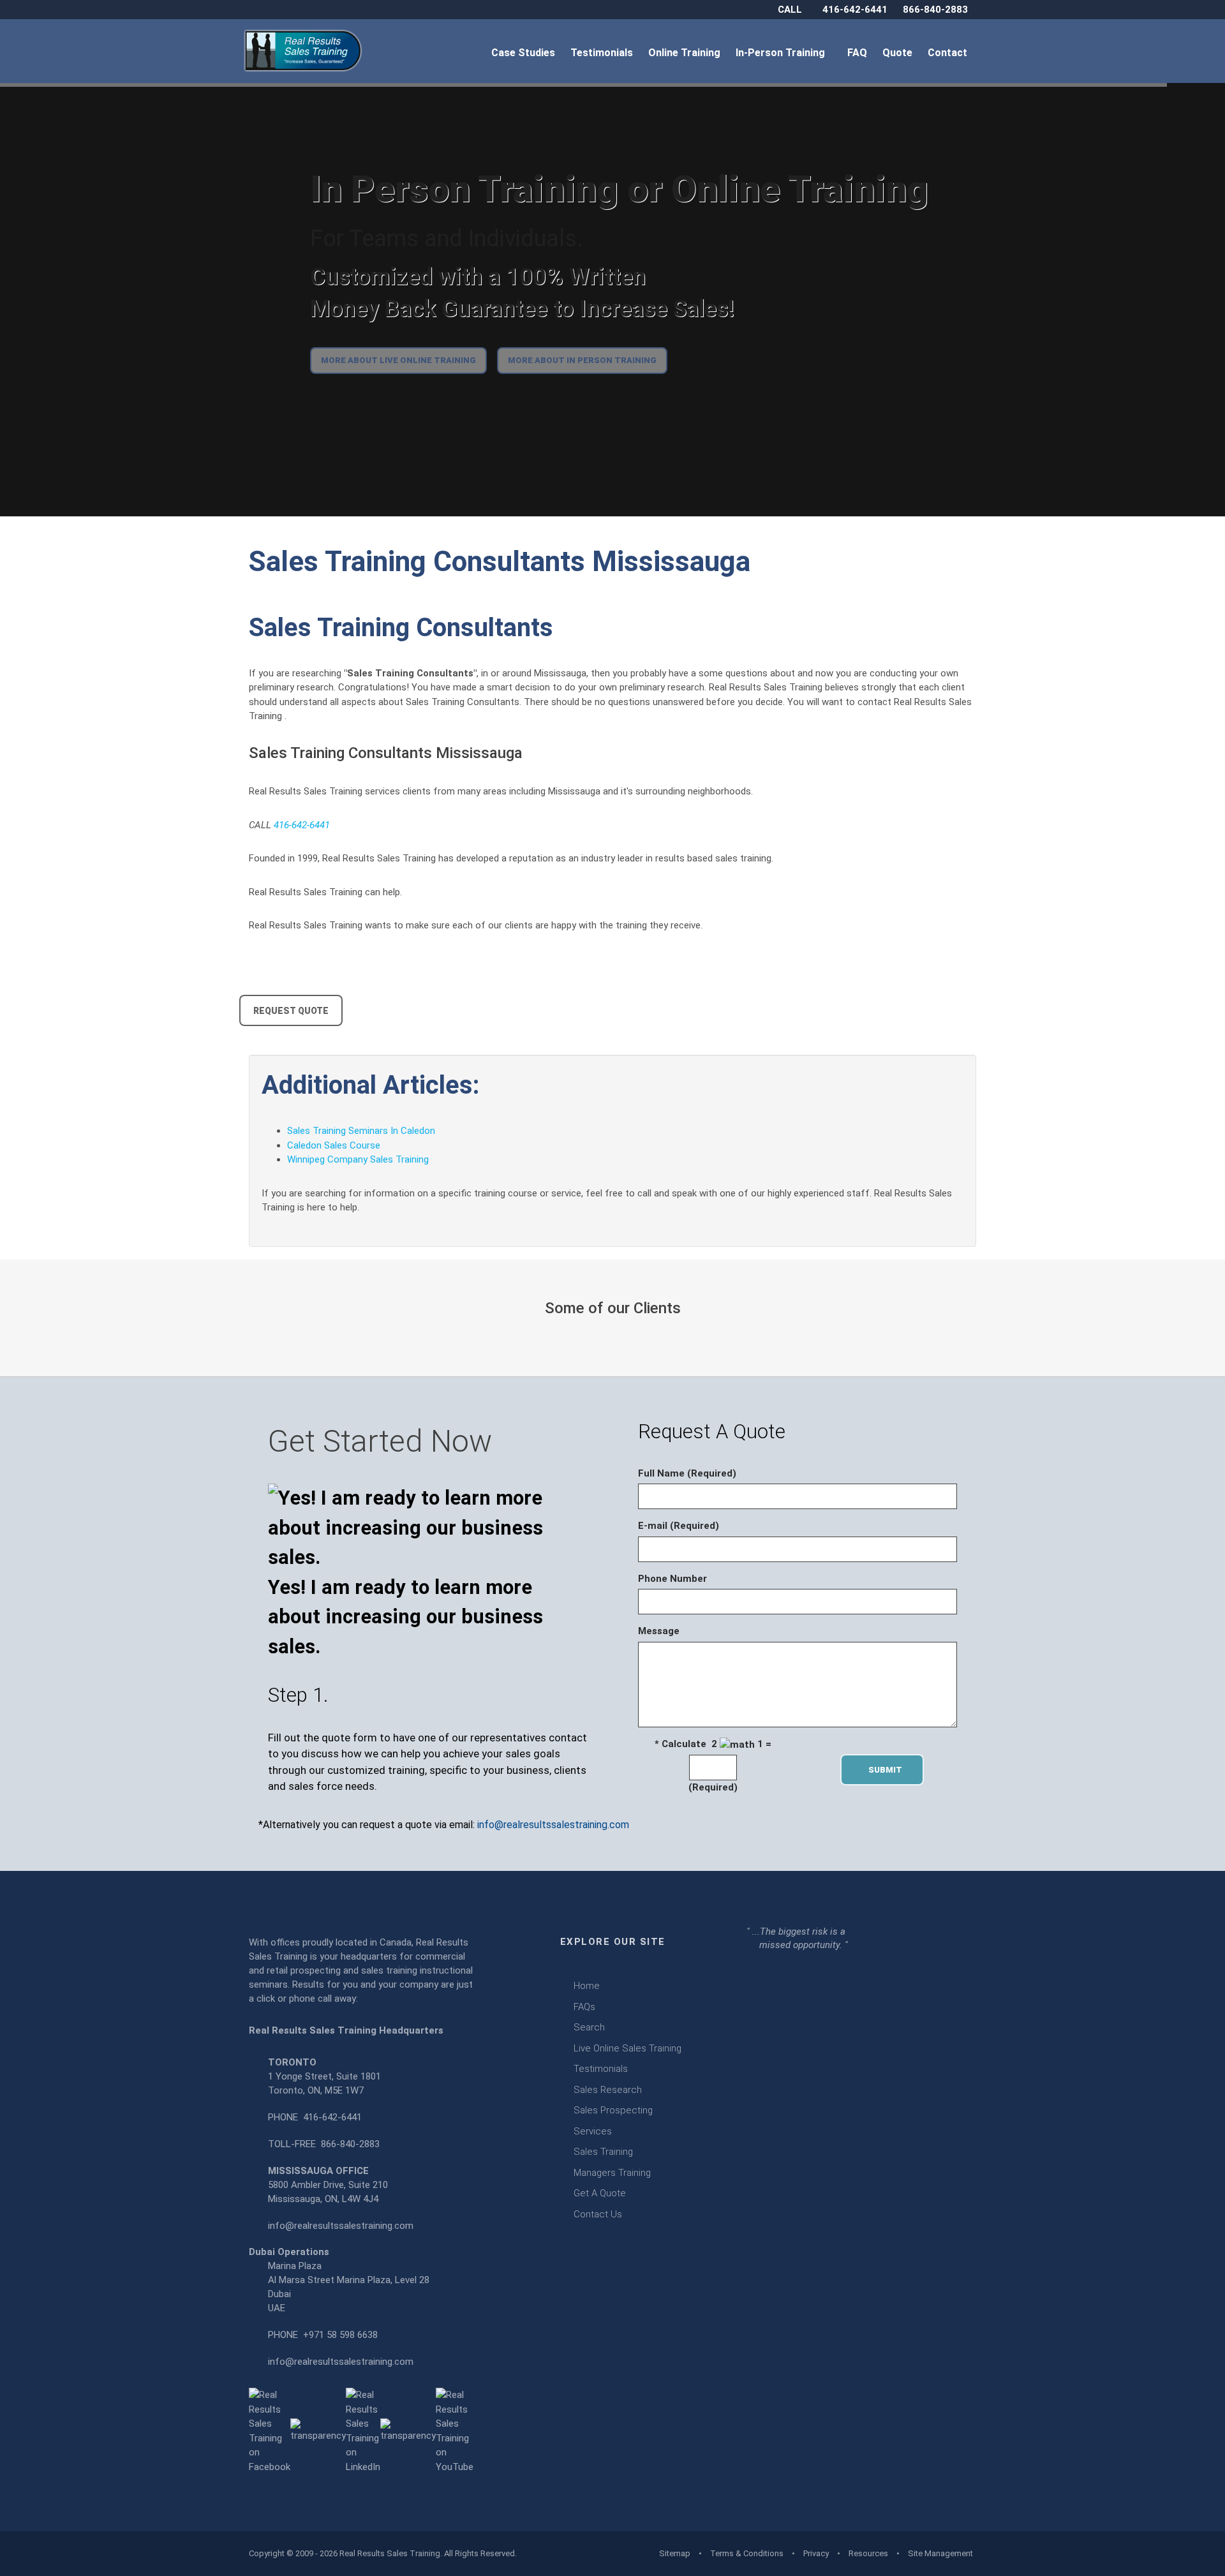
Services (593, 2131)
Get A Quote (600, 2193)
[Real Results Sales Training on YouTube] (455, 2431)
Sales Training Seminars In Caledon (361, 1131)
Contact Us (598, 2214)
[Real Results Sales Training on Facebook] (270, 2431)
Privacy (816, 2553)
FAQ (858, 53)
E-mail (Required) (679, 1526)
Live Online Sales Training (627, 2048)
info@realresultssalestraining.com (553, 1825)
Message (659, 1631)
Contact (949, 53)
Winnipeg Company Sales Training (358, 1159)
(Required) (713, 1787)
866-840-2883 (935, 10)
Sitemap (675, 2553)
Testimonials (603, 53)
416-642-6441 (855, 10)
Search (589, 2027)
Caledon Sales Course (334, 1145)
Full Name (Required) (687, 1473)
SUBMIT (889, 1770)
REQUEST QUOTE (291, 1011)
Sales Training (603, 2152)
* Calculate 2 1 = (713, 1744)
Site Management (940, 2553)
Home (587, 1986)
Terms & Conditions (747, 2553)
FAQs (584, 2007)
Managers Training (612, 2173)
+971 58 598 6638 (340, 2335)
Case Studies (524, 53)
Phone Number (672, 1579)
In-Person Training (783, 53)
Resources (868, 2553)
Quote (899, 53)
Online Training (686, 53)
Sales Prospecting (613, 2110)
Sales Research (608, 2090)
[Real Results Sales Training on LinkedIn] (363, 2431)
